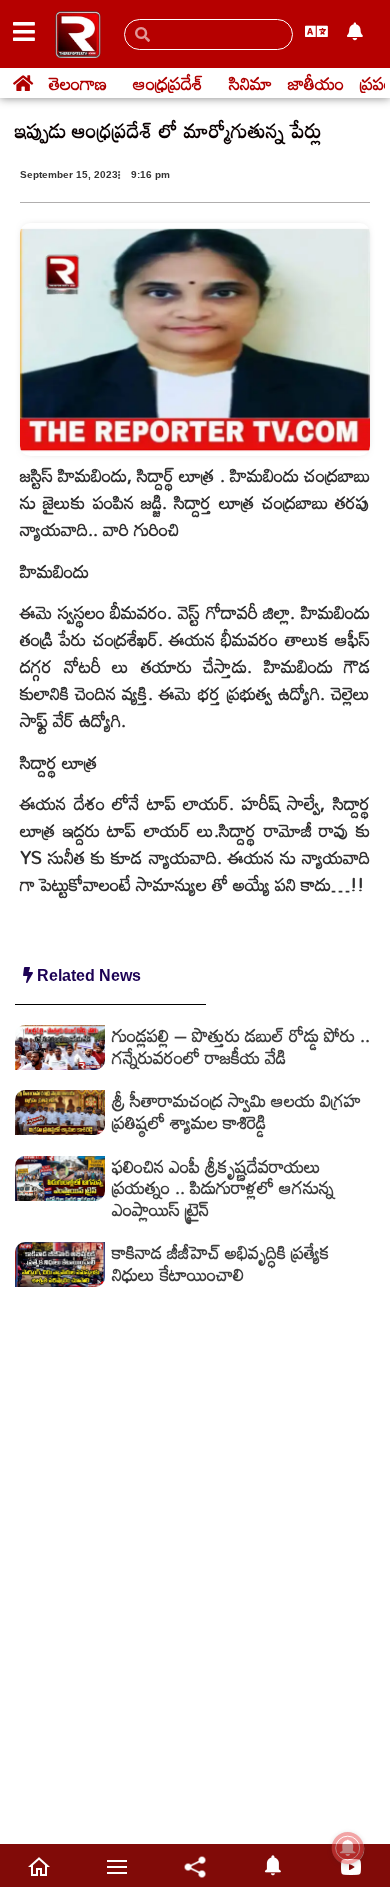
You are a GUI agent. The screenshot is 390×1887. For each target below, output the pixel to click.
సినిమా (250, 83)
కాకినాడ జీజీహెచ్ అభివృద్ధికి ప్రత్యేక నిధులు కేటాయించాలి (221, 1263)
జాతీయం (316, 83)
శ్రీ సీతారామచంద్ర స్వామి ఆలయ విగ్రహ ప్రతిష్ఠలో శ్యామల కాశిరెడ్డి (236, 1111)
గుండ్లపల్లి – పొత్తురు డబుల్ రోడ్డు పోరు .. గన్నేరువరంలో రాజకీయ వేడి (241, 1046)
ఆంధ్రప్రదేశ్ (168, 83)
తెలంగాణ (78, 83)
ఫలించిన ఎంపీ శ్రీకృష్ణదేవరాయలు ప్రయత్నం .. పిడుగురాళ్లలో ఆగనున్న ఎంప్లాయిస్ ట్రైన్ (223, 1187)
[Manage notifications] (348, 1848)
